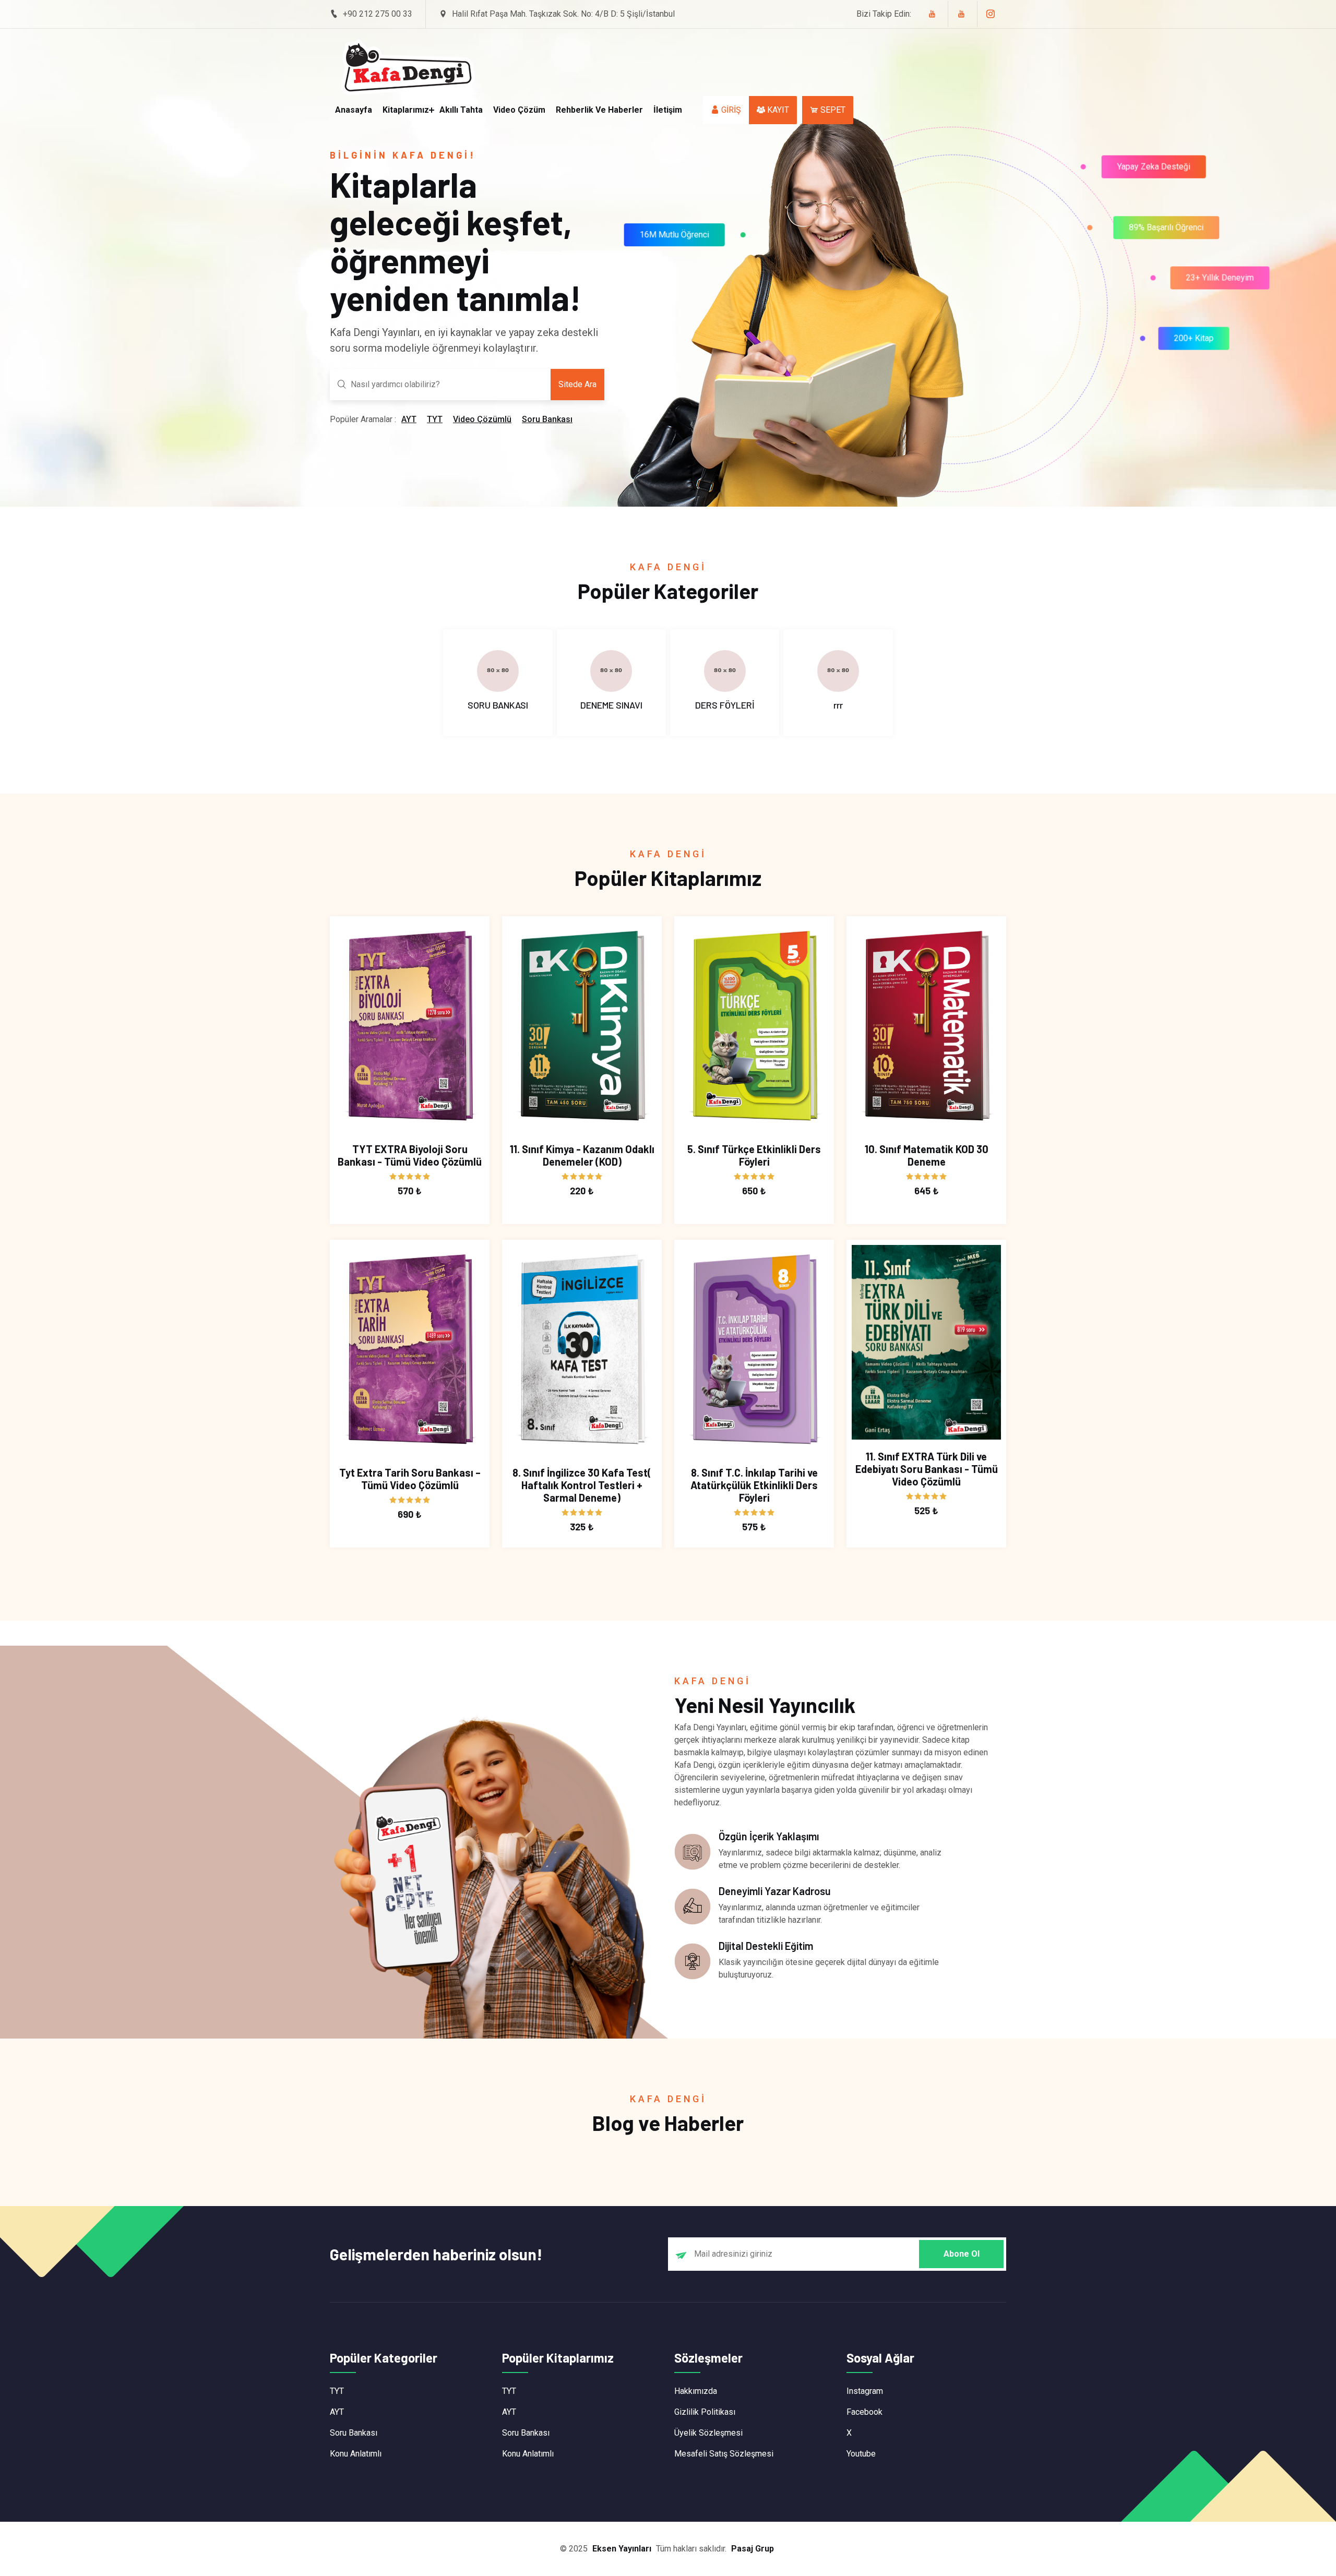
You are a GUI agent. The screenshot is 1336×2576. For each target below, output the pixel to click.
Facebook (864, 2412)
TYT (435, 419)
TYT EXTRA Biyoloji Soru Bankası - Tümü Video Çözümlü (410, 1155)
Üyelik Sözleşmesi (708, 2433)
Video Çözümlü (482, 419)
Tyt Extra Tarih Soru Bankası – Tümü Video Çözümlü (410, 1479)
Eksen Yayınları (622, 2549)
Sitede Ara (577, 384)
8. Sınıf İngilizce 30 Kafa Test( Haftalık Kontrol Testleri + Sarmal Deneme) (582, 1485)
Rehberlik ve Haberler (599, 110)
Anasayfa (354, 110)
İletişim (668, 110)
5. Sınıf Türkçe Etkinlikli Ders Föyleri (754, 1155)
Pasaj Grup (753, 2549)
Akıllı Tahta (461, 110)
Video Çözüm (519, 110)
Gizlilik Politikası (705, 2412)
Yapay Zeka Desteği (1157, 170)
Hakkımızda (696, 2391)
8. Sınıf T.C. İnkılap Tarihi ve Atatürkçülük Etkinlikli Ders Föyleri (754, 1485)
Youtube (861, 2454)
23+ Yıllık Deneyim (1220, 275)
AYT (409, 419)
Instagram (865, 2391)
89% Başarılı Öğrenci (1167, 229)
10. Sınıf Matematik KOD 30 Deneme (927, 1155)
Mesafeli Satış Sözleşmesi (724, 2454)
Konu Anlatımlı (356, 2454)
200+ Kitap (1194, 336)
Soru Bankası (547, 419)
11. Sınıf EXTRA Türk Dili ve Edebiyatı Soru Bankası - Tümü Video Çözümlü (927, 1469)
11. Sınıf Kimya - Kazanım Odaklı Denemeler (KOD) (582, 1155)
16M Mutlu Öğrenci (678, 230)
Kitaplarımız (406, 110)
